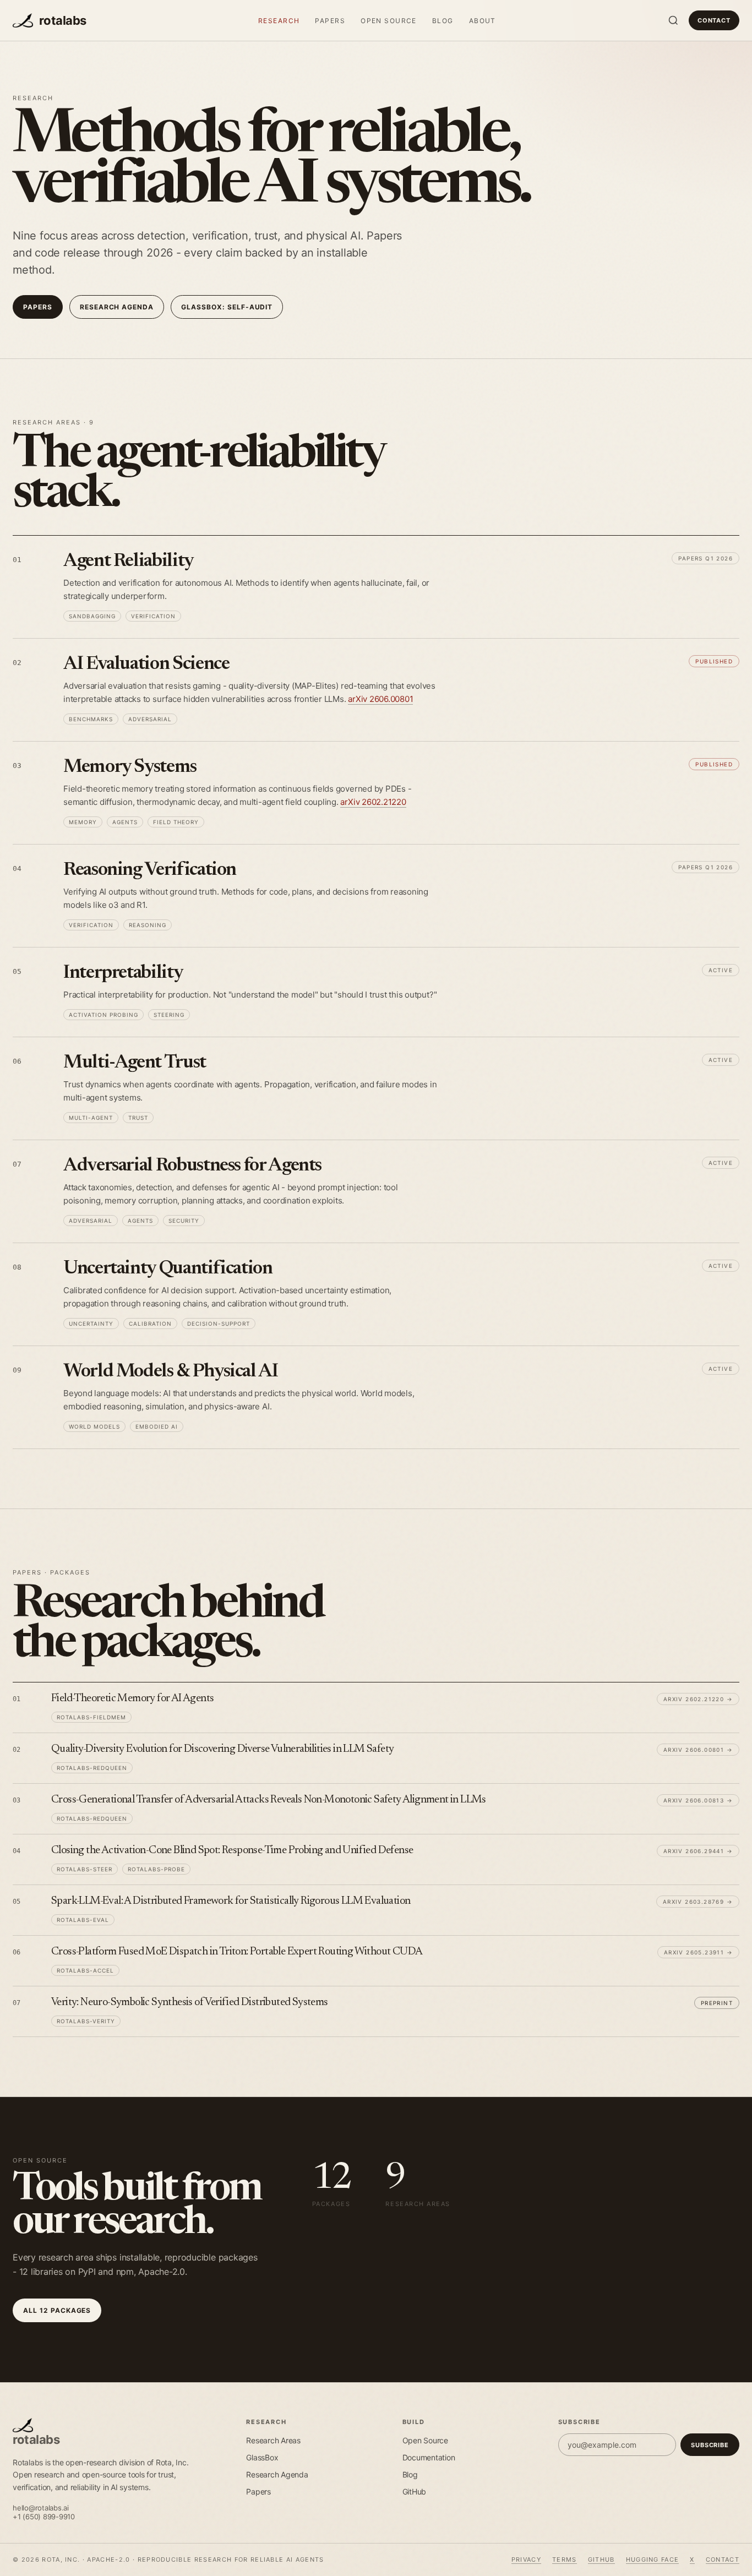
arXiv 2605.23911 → (698, 1952)
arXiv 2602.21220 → (698, 1699)
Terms (565, 2559)
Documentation (429, 2457)
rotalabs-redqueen (92, 1768)
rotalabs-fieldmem (91, 1717)
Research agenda (117, 307)
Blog (443, 21)
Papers (330, 21)
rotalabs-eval (83, 1920)
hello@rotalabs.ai (41, 2508)
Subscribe (710, 2445)
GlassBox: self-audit (227, 307)
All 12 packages (57, 2310)
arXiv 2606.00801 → (698, 1750)
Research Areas (273, 2440)
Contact (714, 20)
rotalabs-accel (85, 1970)
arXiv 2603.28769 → (698, 1902)
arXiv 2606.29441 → (698, 1851)
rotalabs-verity (86, 2021)
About (483, 21)
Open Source (389, 21)
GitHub (415, 2491)
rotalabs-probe (156, 1869)
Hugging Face (653, 2559)
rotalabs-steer (85, 1869)
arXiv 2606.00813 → (698, 1800)
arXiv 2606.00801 (380, 699)
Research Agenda (277, 2474)
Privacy (526, 2559)
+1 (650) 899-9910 (44, 2517)
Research (279, 21)
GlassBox (262, 2457)
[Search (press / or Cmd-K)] (673, 20)
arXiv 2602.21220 (373, 802)
